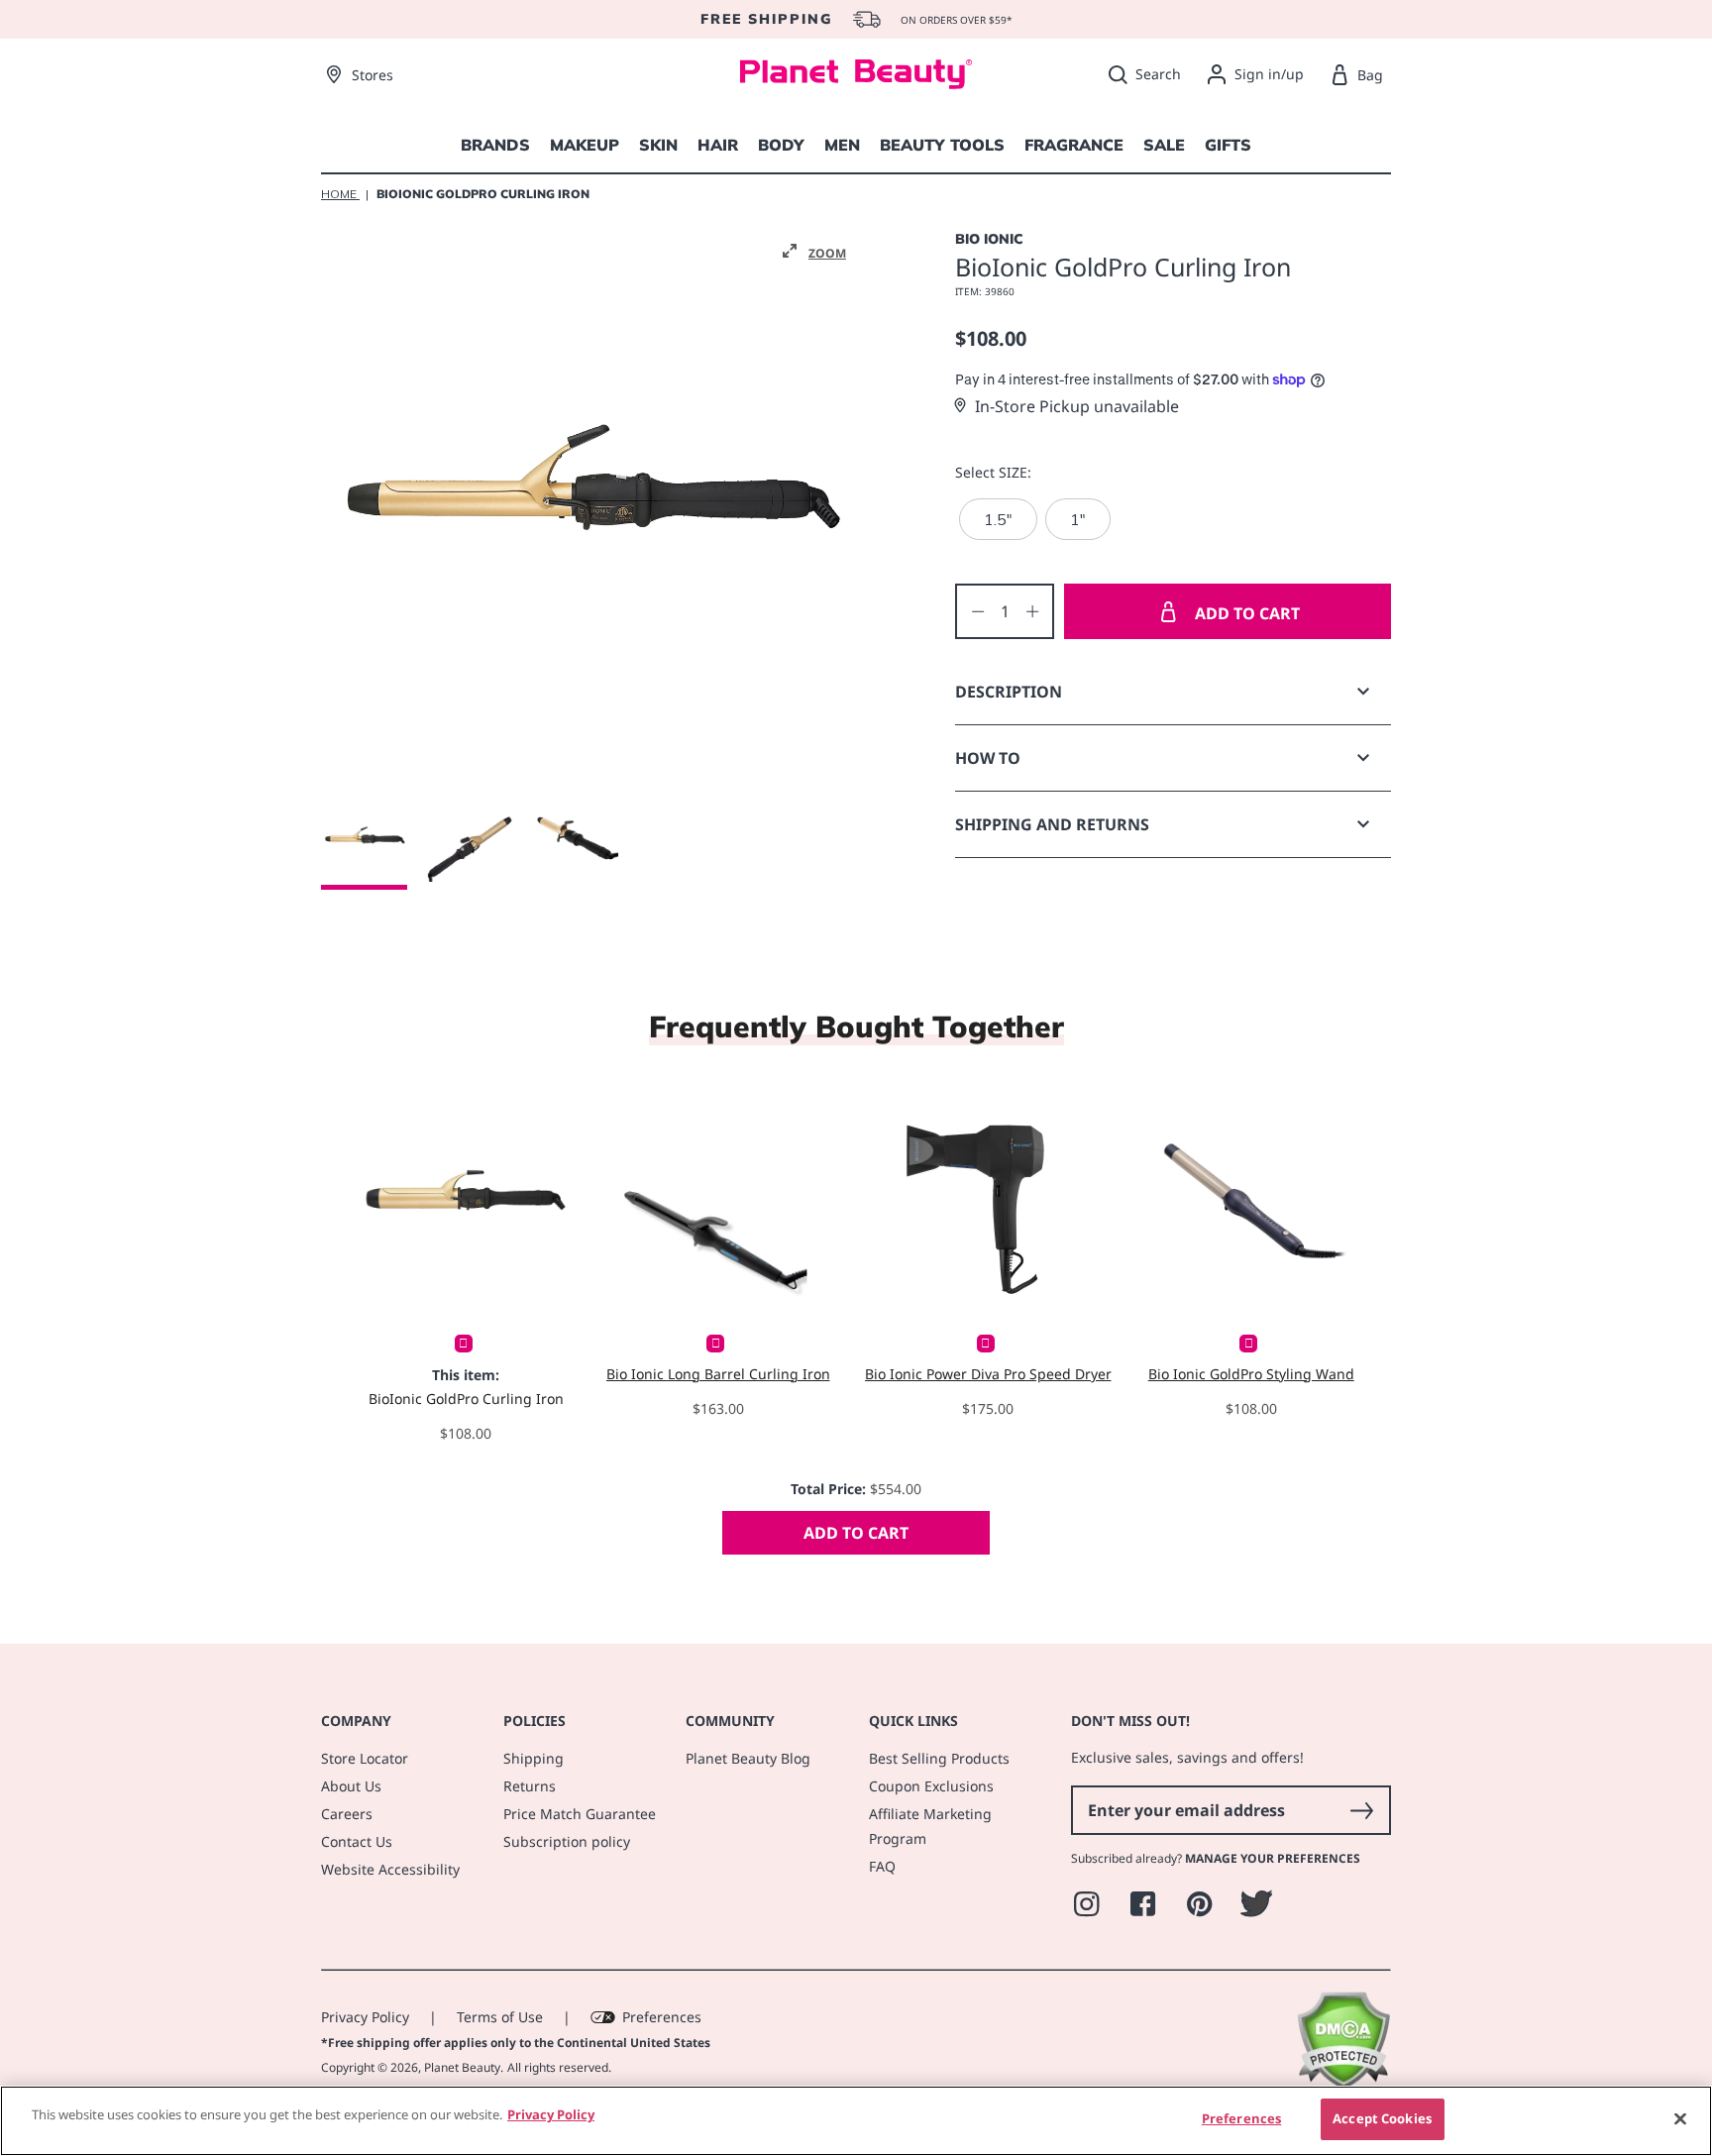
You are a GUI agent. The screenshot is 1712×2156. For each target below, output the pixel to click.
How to (988, 758)
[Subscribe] (1361, 1810)
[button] (814, 252)
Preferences (662, 2017)
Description (1009, 692)
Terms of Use (500, 2017)
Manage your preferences (1273, 1858)
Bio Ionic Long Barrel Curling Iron (718, 1374)
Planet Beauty (462, 2067)
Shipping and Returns (1052, 824)
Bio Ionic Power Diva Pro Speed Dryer (988, 1374)
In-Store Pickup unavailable (1077, 406)
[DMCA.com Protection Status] (1343, 2084)
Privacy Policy (365, 2017)
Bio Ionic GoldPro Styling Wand (1251, 1374)
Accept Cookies (1382, 2118)
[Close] (1680, 2118)
